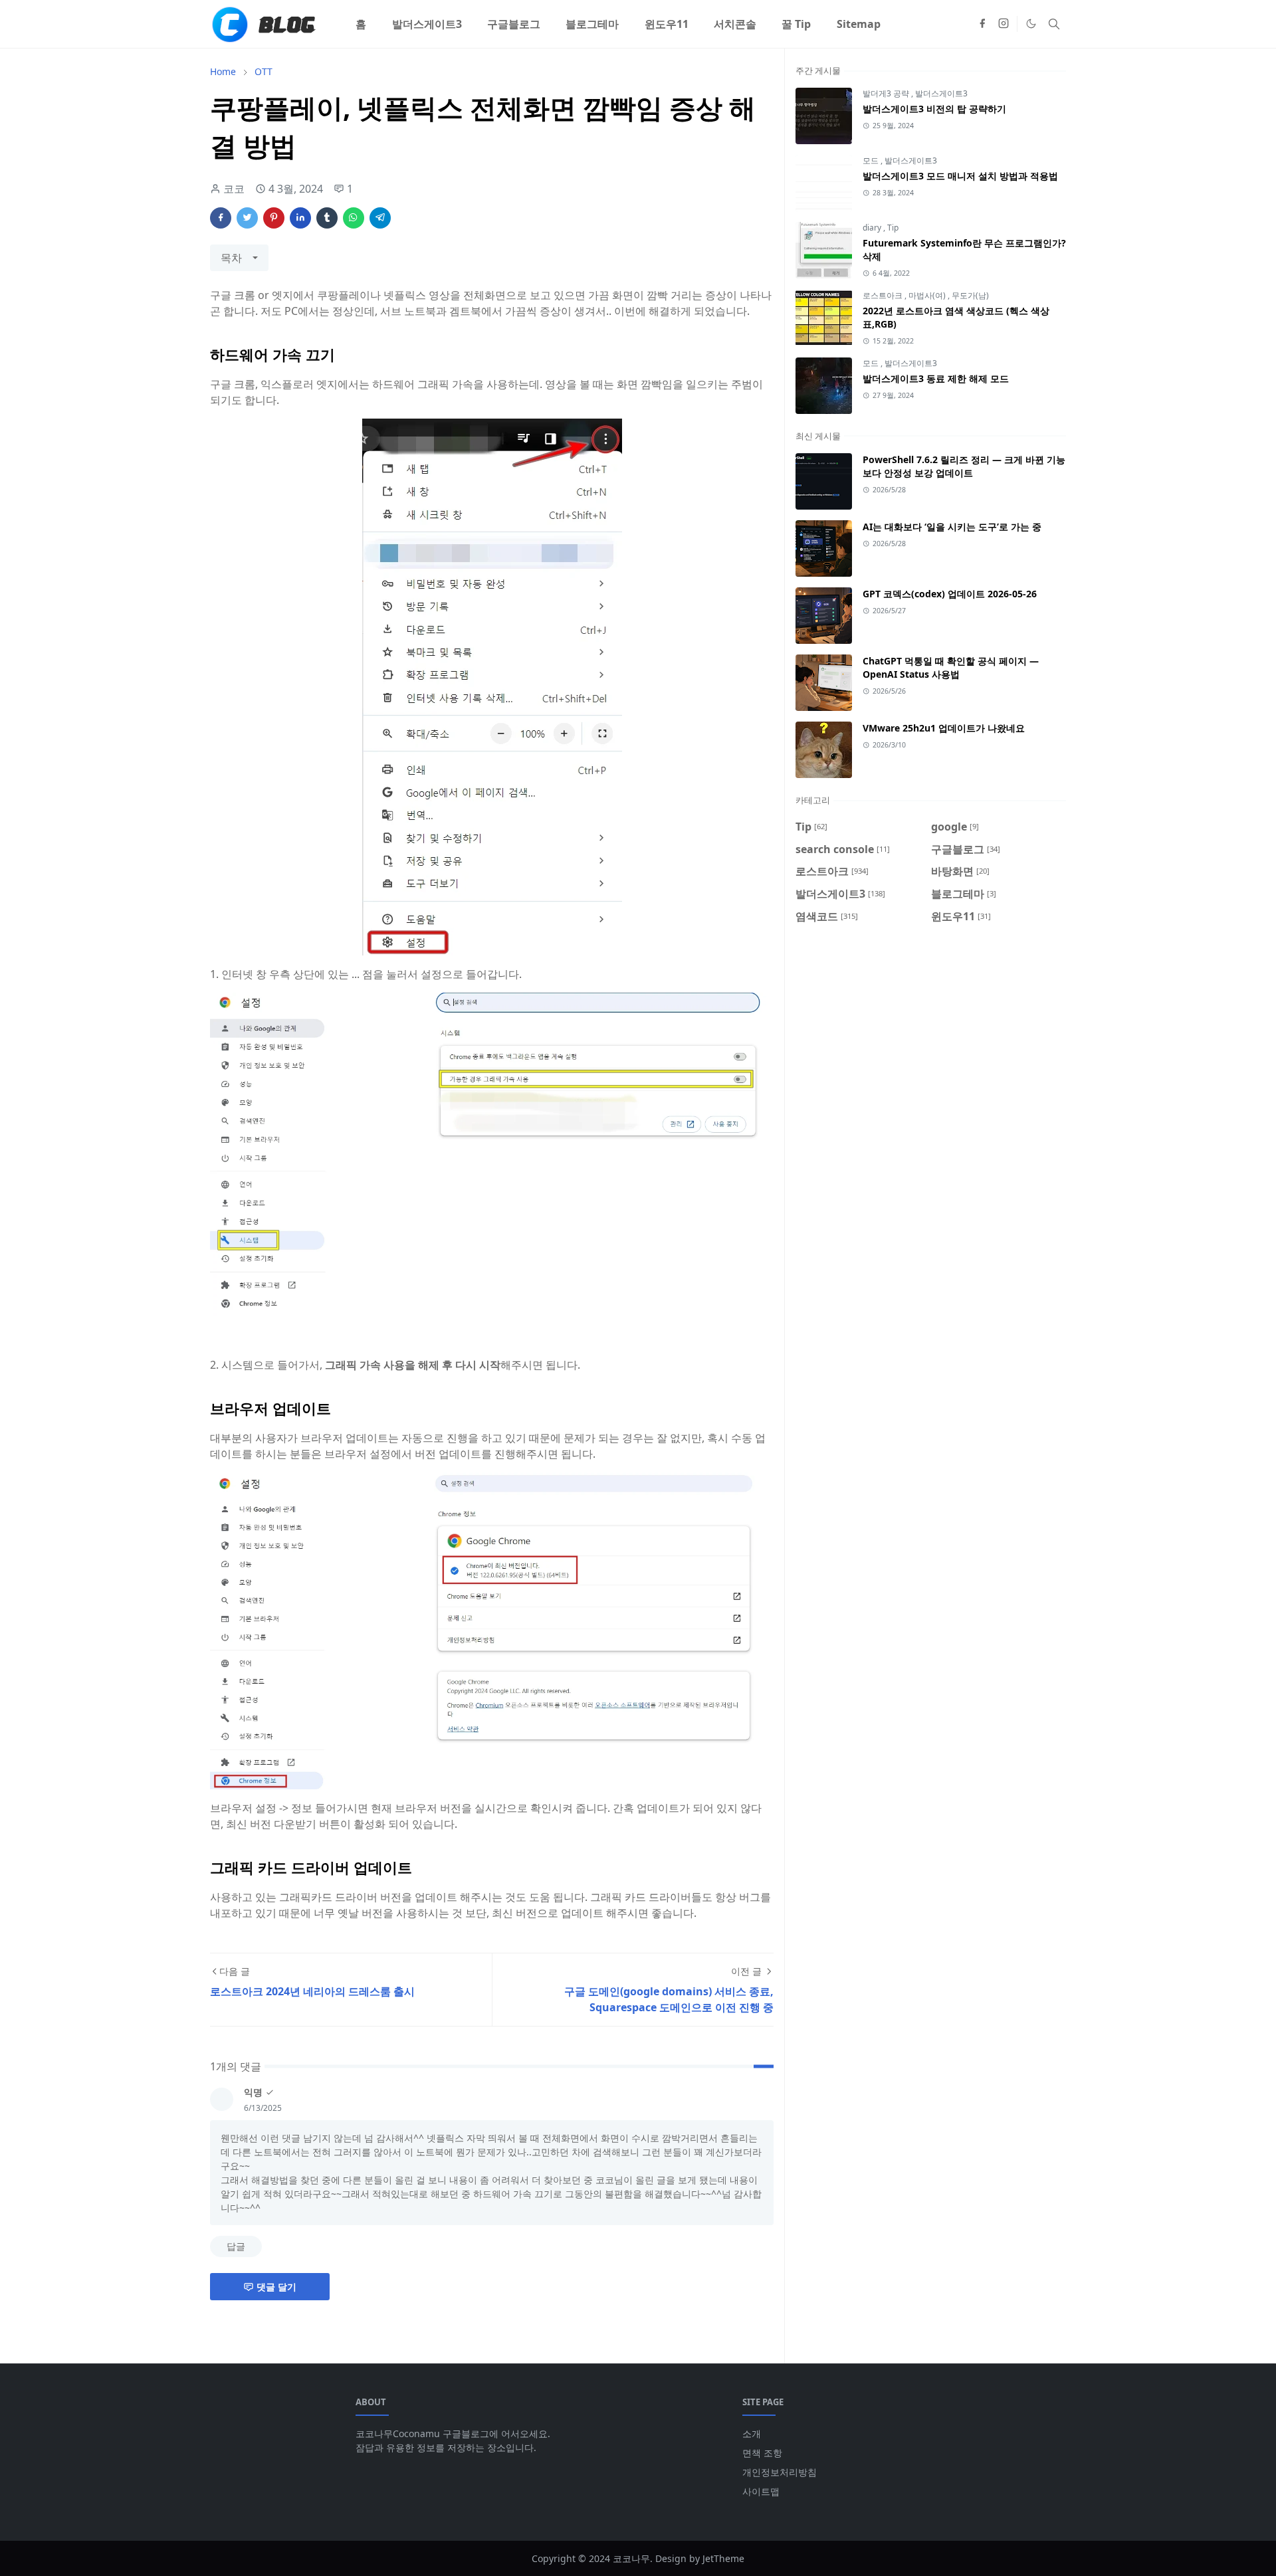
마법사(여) (928, 295)
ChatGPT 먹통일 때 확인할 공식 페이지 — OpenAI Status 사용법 (951, 667)
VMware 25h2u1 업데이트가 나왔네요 (944, 728)
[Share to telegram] (380, 218)
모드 (872, 160)
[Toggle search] (1054, 24)
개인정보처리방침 (780, 2472)
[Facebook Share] (221, 218)
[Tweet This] (247, 218)
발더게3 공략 (887, 93)
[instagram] (1004, 24)
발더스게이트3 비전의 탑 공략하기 (934, 109)
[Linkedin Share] (300, 218)
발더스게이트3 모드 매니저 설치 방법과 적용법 (960, 176)
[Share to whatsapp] (354, 218)
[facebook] (982, 24)
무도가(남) (970, 295)
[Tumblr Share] (327, 218)
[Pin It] (274, 218)
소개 (752, 2433)
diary (873, 228)
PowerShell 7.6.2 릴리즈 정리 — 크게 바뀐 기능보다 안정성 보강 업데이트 (964, 466)
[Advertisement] (931, 1048)
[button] (1031, 24)
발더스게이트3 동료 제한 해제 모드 (936, 378)
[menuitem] (361, 24)
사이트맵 (761, 2491)
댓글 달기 (276, 2287)
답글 (236, 2246)
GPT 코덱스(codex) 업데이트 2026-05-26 (950, 594)
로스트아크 (884, 295)
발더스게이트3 (941, 93)
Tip (893, 228)
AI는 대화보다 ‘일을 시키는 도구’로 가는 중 (952, 527)
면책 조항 (762, 2453)
